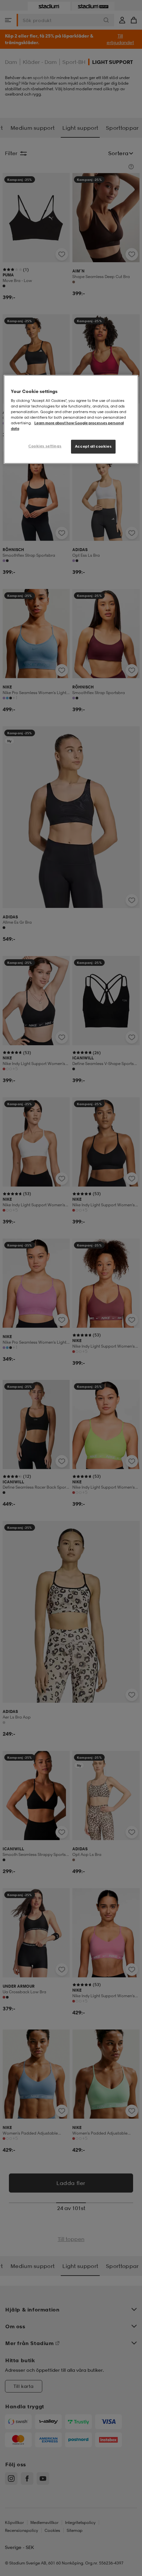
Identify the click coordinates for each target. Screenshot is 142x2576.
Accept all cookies (93, 446)
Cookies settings (45, 446)
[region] (71, 419)
